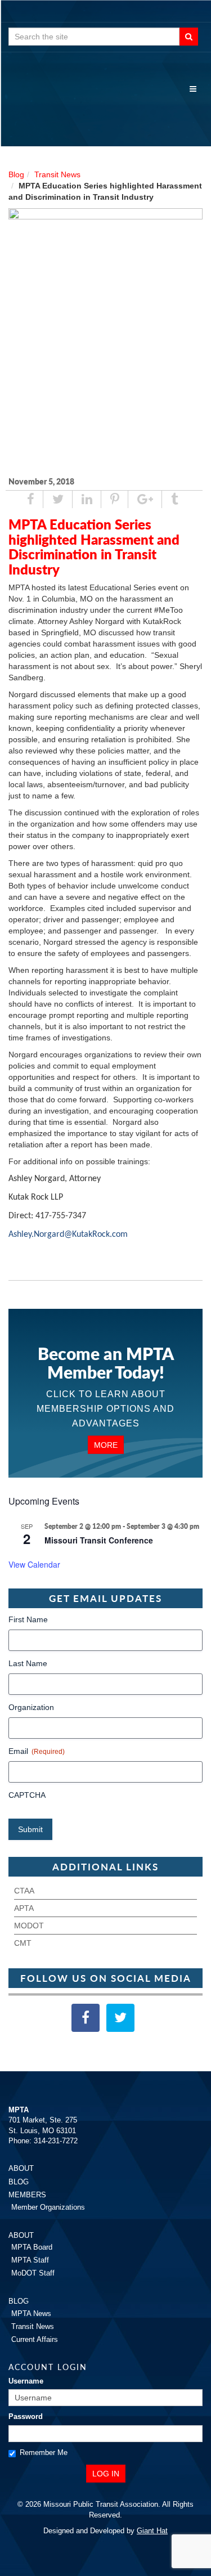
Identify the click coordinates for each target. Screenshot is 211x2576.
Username (26, 2381)
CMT (23, 1943)
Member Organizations (48, 2207)
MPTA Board (32, 2247)
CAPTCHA (27, 1795)
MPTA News (31, 2314)
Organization (31, 1707)
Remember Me (44, 2452)
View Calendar (34, 1564)
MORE (106, 1445)
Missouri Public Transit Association (105, 107)
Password (26, 2416)
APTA (24, 1908)
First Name (28, 1619)
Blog (16, 174)
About (21, 2168)
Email (37, 1751)
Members (27, 2195)
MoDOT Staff (33, 2273)
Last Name (28, 1663)
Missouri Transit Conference (99, 1540)
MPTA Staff (30, 2260)
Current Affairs (35, 2339)
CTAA (24, 1891)
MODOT (29, 1926)
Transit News (57, 174)
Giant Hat (152, 2531)
